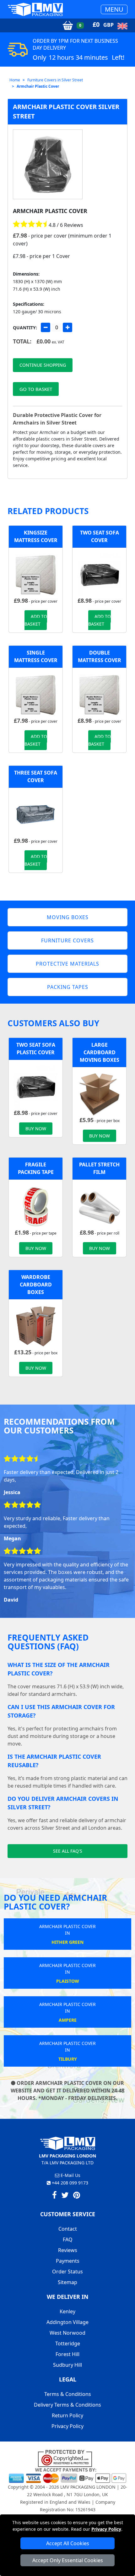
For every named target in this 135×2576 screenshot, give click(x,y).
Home (15, 80)
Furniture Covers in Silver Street (55, 80)
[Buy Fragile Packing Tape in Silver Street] (36, 1206)
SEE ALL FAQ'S (68, 1851)
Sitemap (67, 2282)
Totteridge (68, 2343)
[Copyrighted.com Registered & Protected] (68, 2458)
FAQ (68, 2239)
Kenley (67, 2311)
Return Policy (67, 2415)
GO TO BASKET (36, 389)
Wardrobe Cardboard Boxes (36, 1285)
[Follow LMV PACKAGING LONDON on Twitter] (65, 2196)
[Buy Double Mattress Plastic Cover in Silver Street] (99, 694)
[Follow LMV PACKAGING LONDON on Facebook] (54, 2196)
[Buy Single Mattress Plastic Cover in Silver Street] (36, 694)
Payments (68, 2261)
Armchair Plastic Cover (38, 86)
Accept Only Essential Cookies (68, 2560)
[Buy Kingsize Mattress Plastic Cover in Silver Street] (36, 574)
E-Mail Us (70, 2175)
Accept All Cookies (68, 2543)
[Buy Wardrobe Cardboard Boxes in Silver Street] (36, 1326)
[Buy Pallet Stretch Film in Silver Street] (99, 1206)
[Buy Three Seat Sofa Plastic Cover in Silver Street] (36, 814)
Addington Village (67, 2322)
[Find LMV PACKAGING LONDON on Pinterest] (77, 2196)
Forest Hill (67, 2354)
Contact (68, 2229)
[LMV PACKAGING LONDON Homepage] (35, 9)
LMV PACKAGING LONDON (88, 2487)
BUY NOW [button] (36, 1129)
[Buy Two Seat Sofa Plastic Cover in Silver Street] (99, 574)
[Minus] (46, 327)
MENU (114, 9)
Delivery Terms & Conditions (67, 2405)
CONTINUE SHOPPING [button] (43, 365)
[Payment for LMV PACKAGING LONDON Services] (67, 2475)
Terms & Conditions (68, 2394)
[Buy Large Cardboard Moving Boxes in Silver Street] (99, 1093)
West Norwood (67, 2333)
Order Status (67, 2272)
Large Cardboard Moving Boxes (100, 1052)
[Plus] (67, 327)
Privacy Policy (106, 2529)
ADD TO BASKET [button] (36, 620)
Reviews (68, 2250)
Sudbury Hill (67, 2365)
